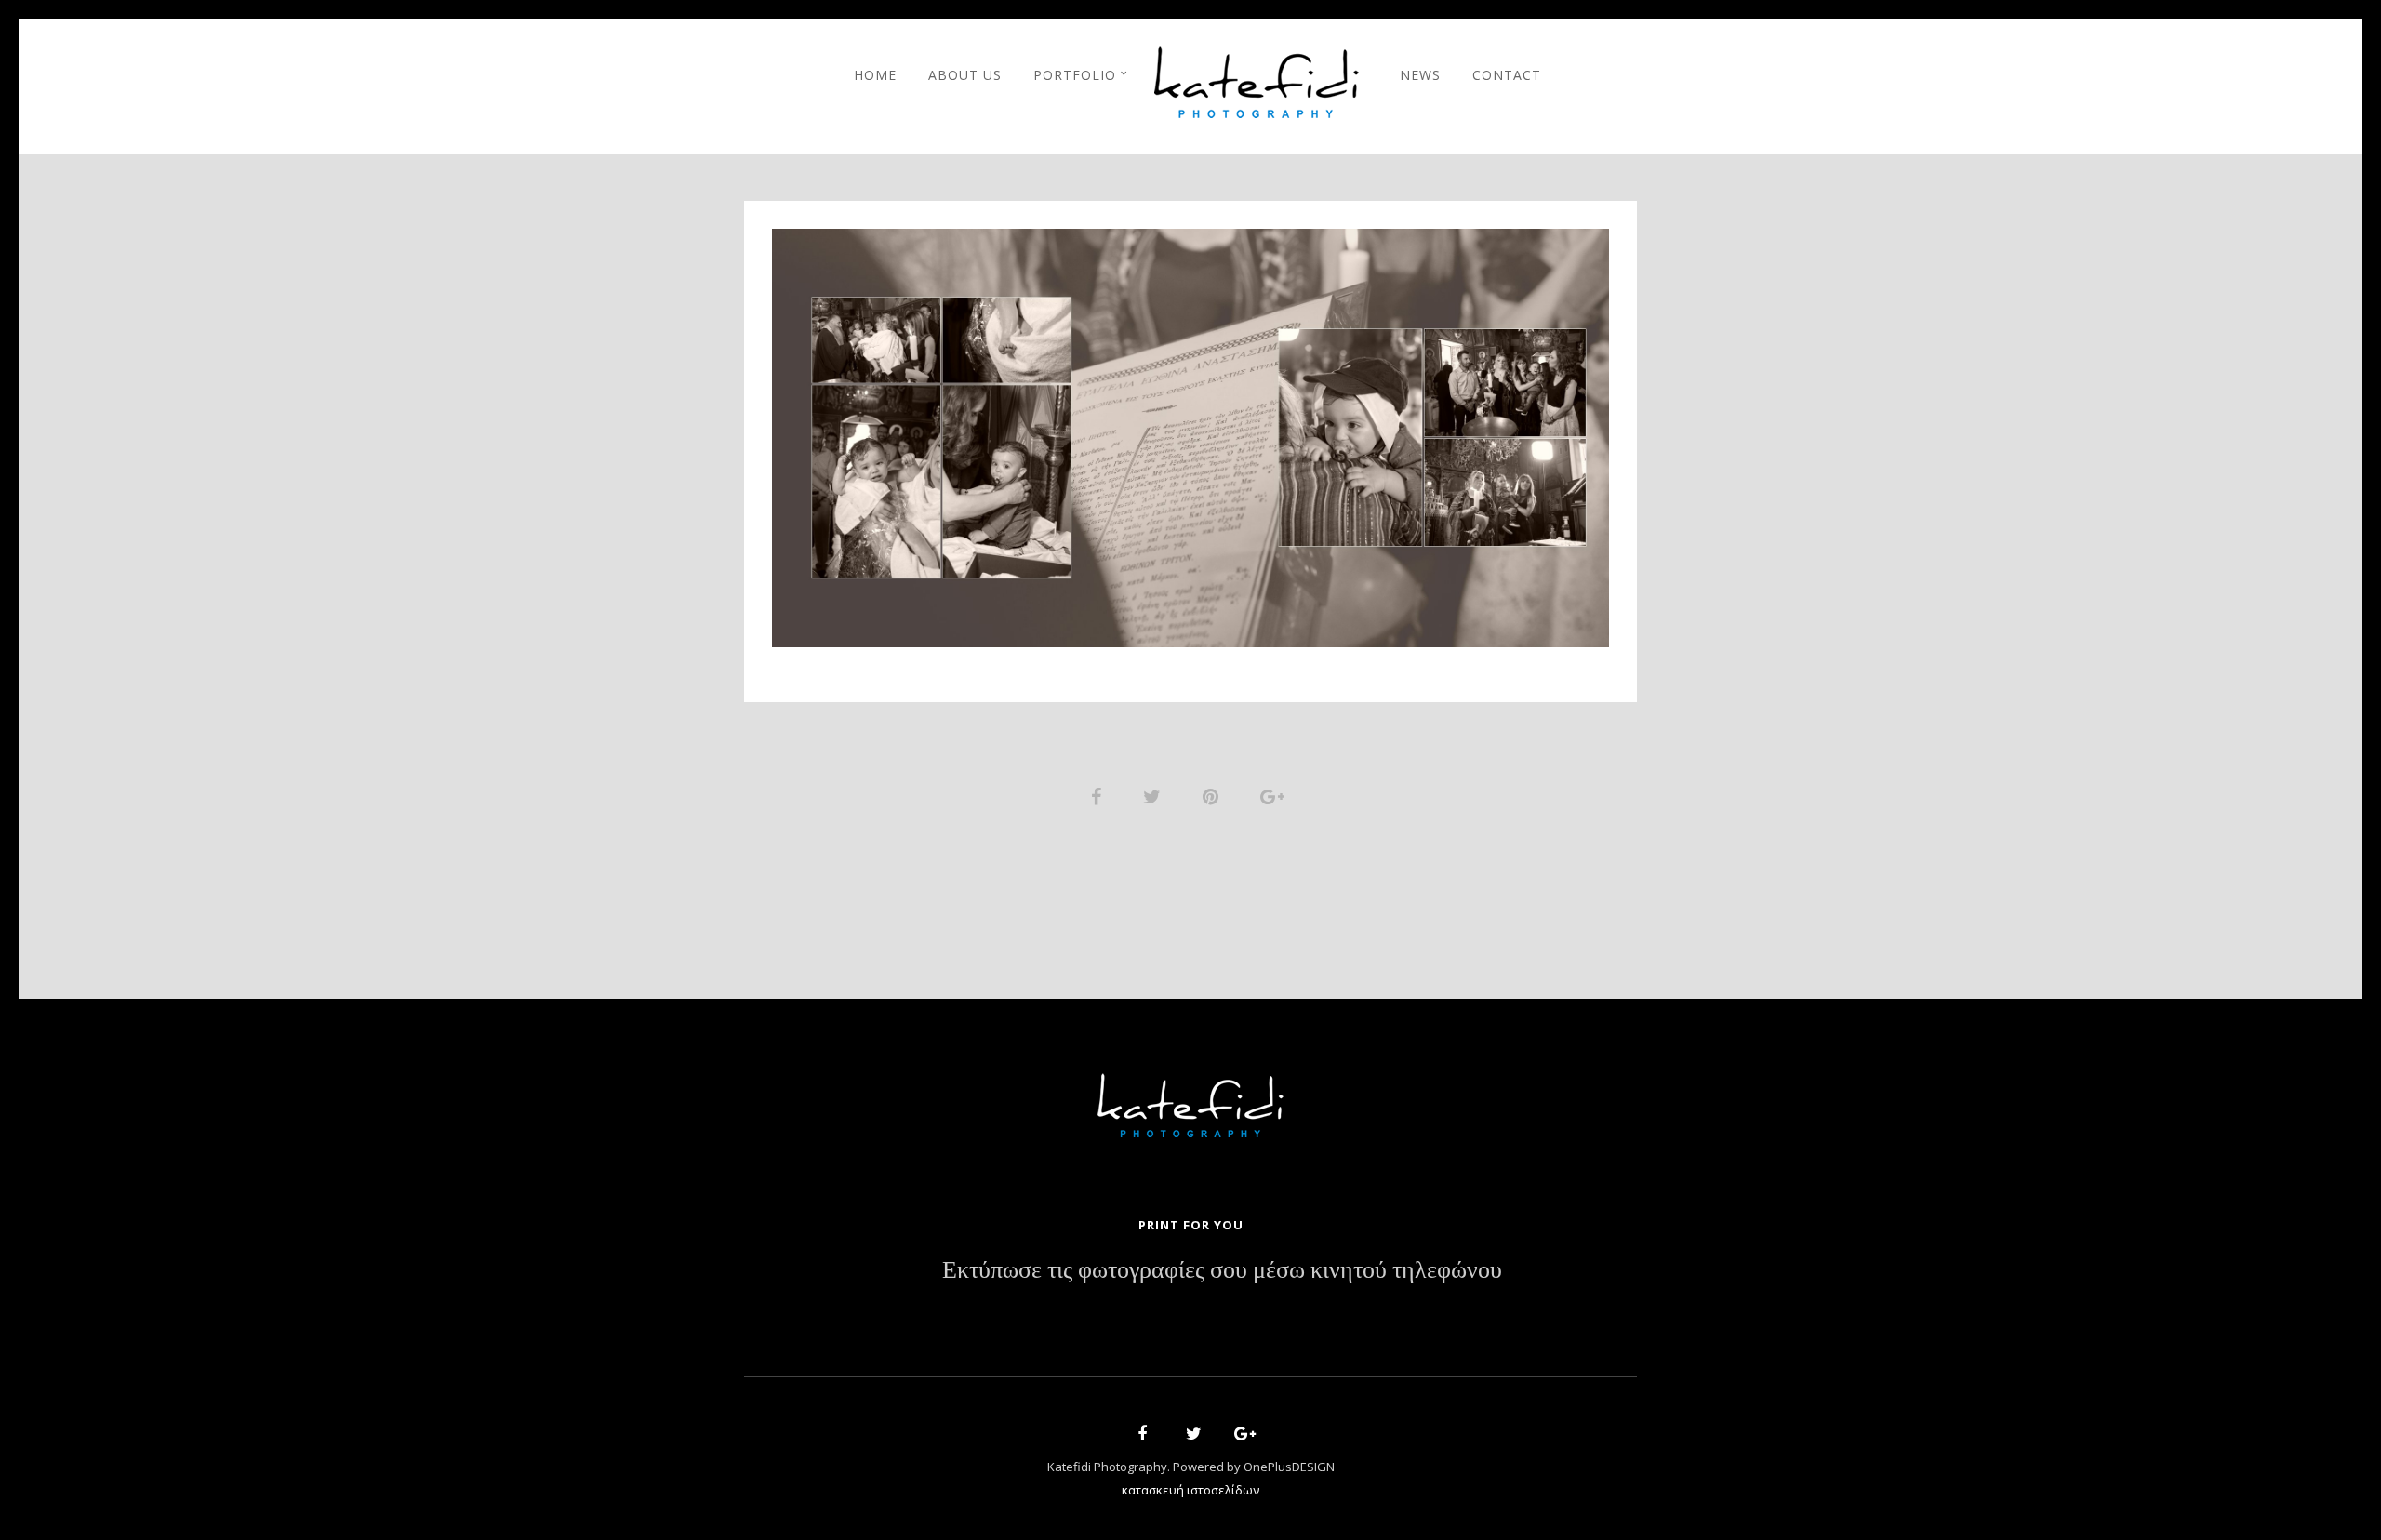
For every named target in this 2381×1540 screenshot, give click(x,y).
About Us (965, 75)
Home (875, 75)
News (1420, 75)
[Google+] (1239, 1436)
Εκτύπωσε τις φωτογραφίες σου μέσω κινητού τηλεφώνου (1222, 1270)
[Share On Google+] (1276, 795)
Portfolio (1075, 75)
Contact (1507, 75)
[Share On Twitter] (1155, 795)
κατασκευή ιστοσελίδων (1190, 1490)
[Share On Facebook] (1099, 795)
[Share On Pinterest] (1214, 795)
